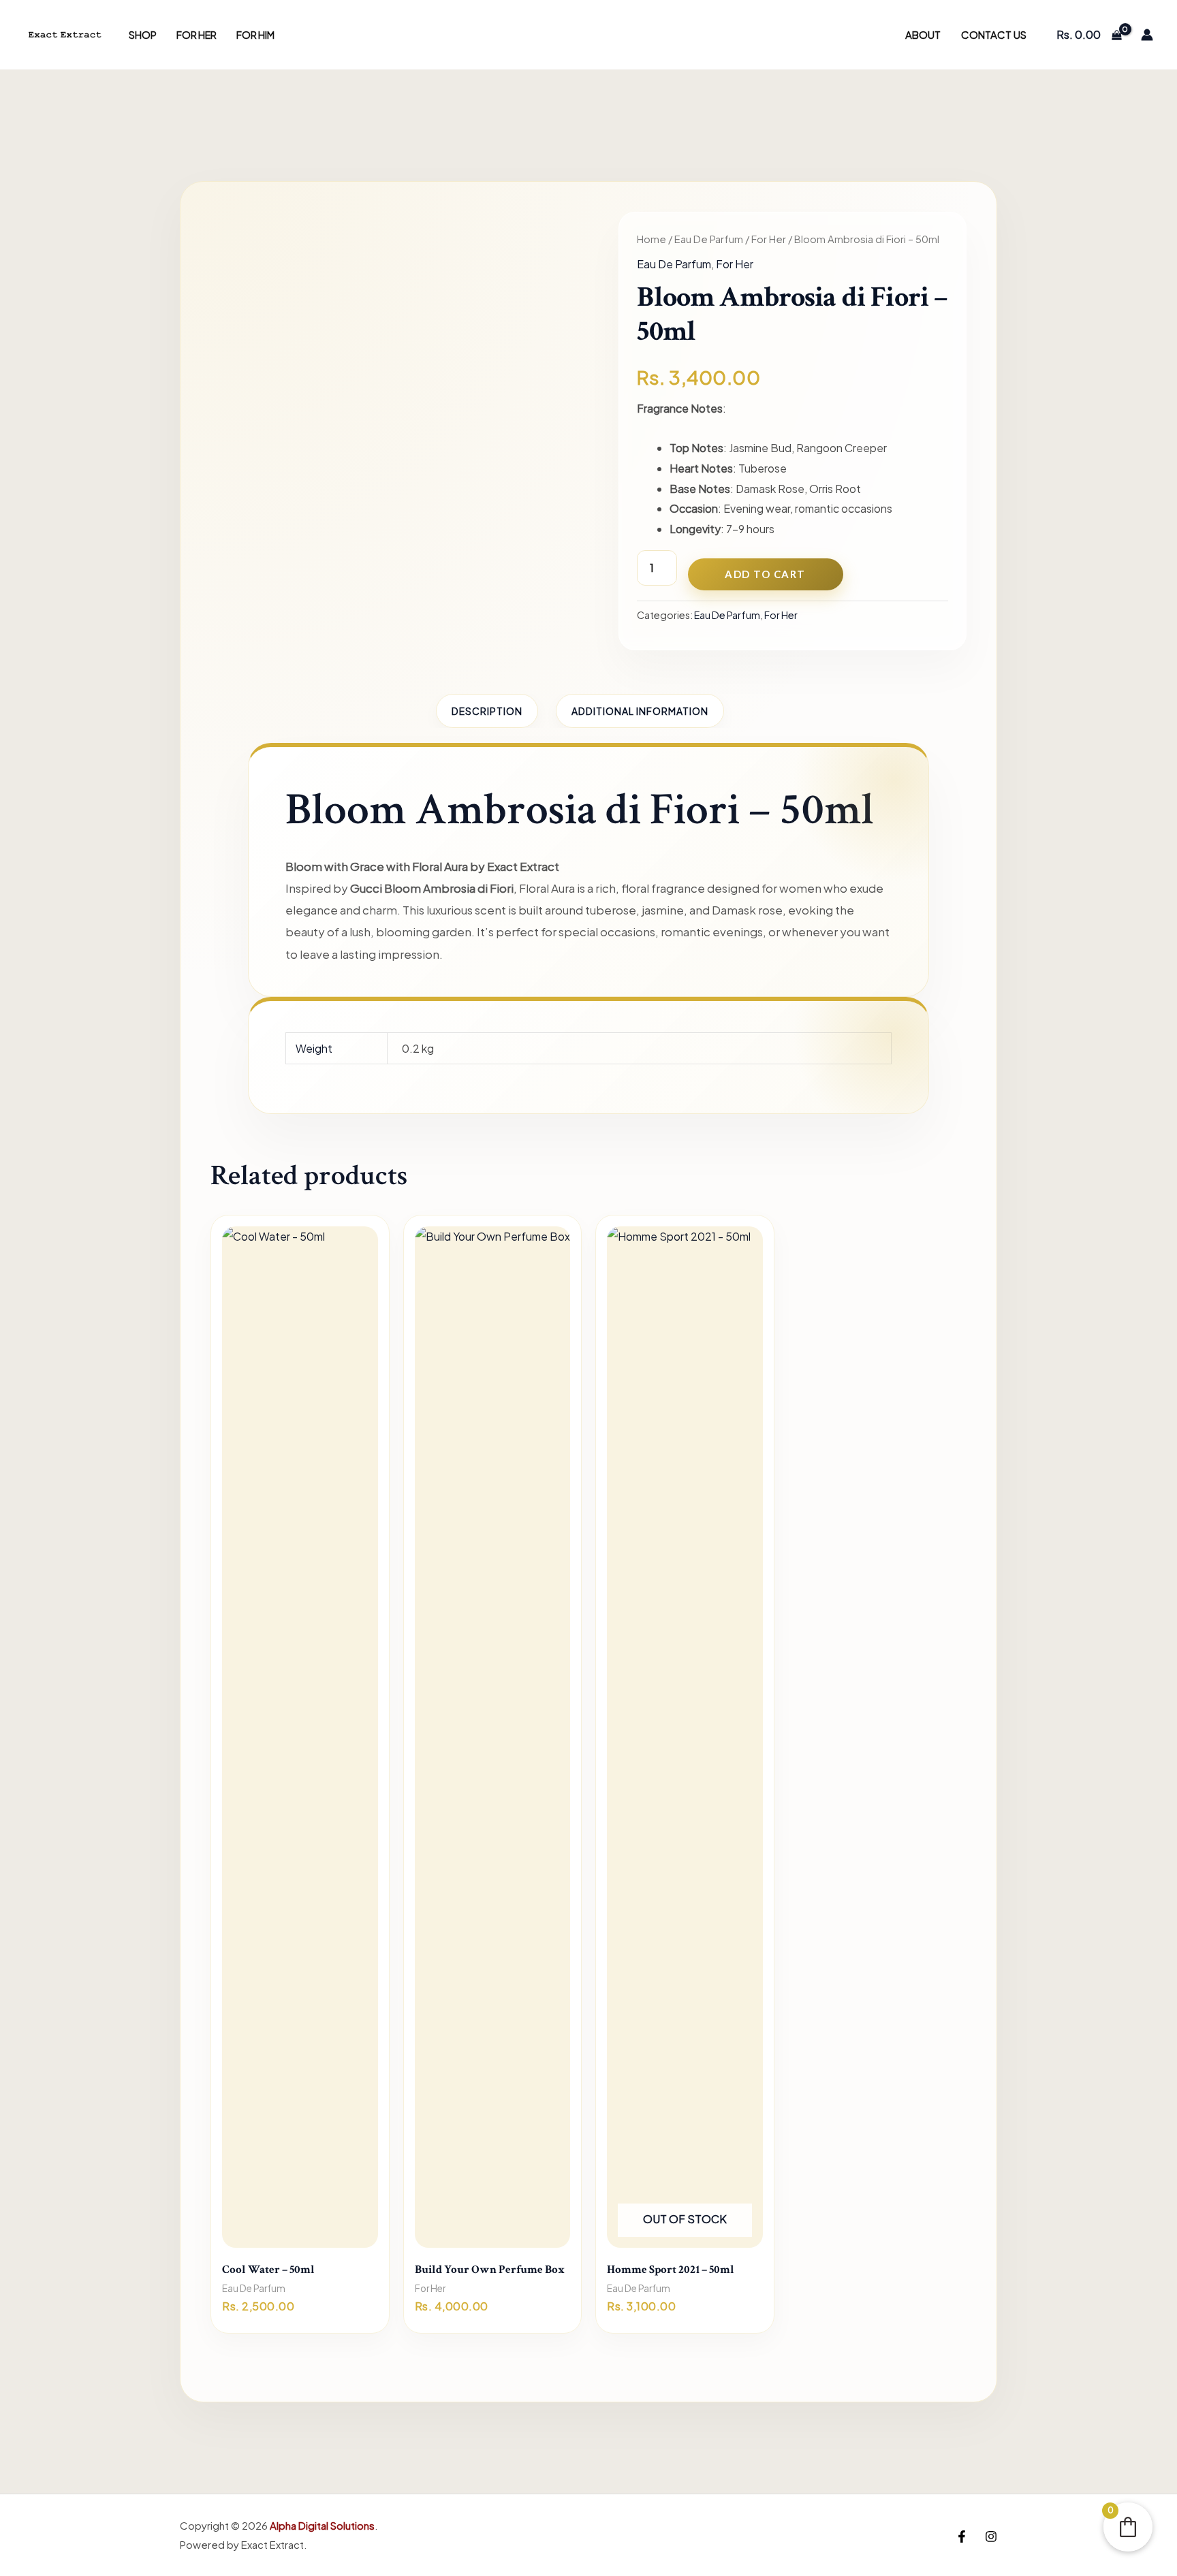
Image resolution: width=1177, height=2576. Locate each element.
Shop (143, 35)
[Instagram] (991, 2537)
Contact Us (994, 34)
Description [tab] (487, 711)
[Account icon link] (1147, 35)
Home (652, 239)
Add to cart (765, 574)
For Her (197, 35)
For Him (255, 35)
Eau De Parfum (709, 239)
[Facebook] (962, 2537)
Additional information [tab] (640, 711)
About (923, 34)
